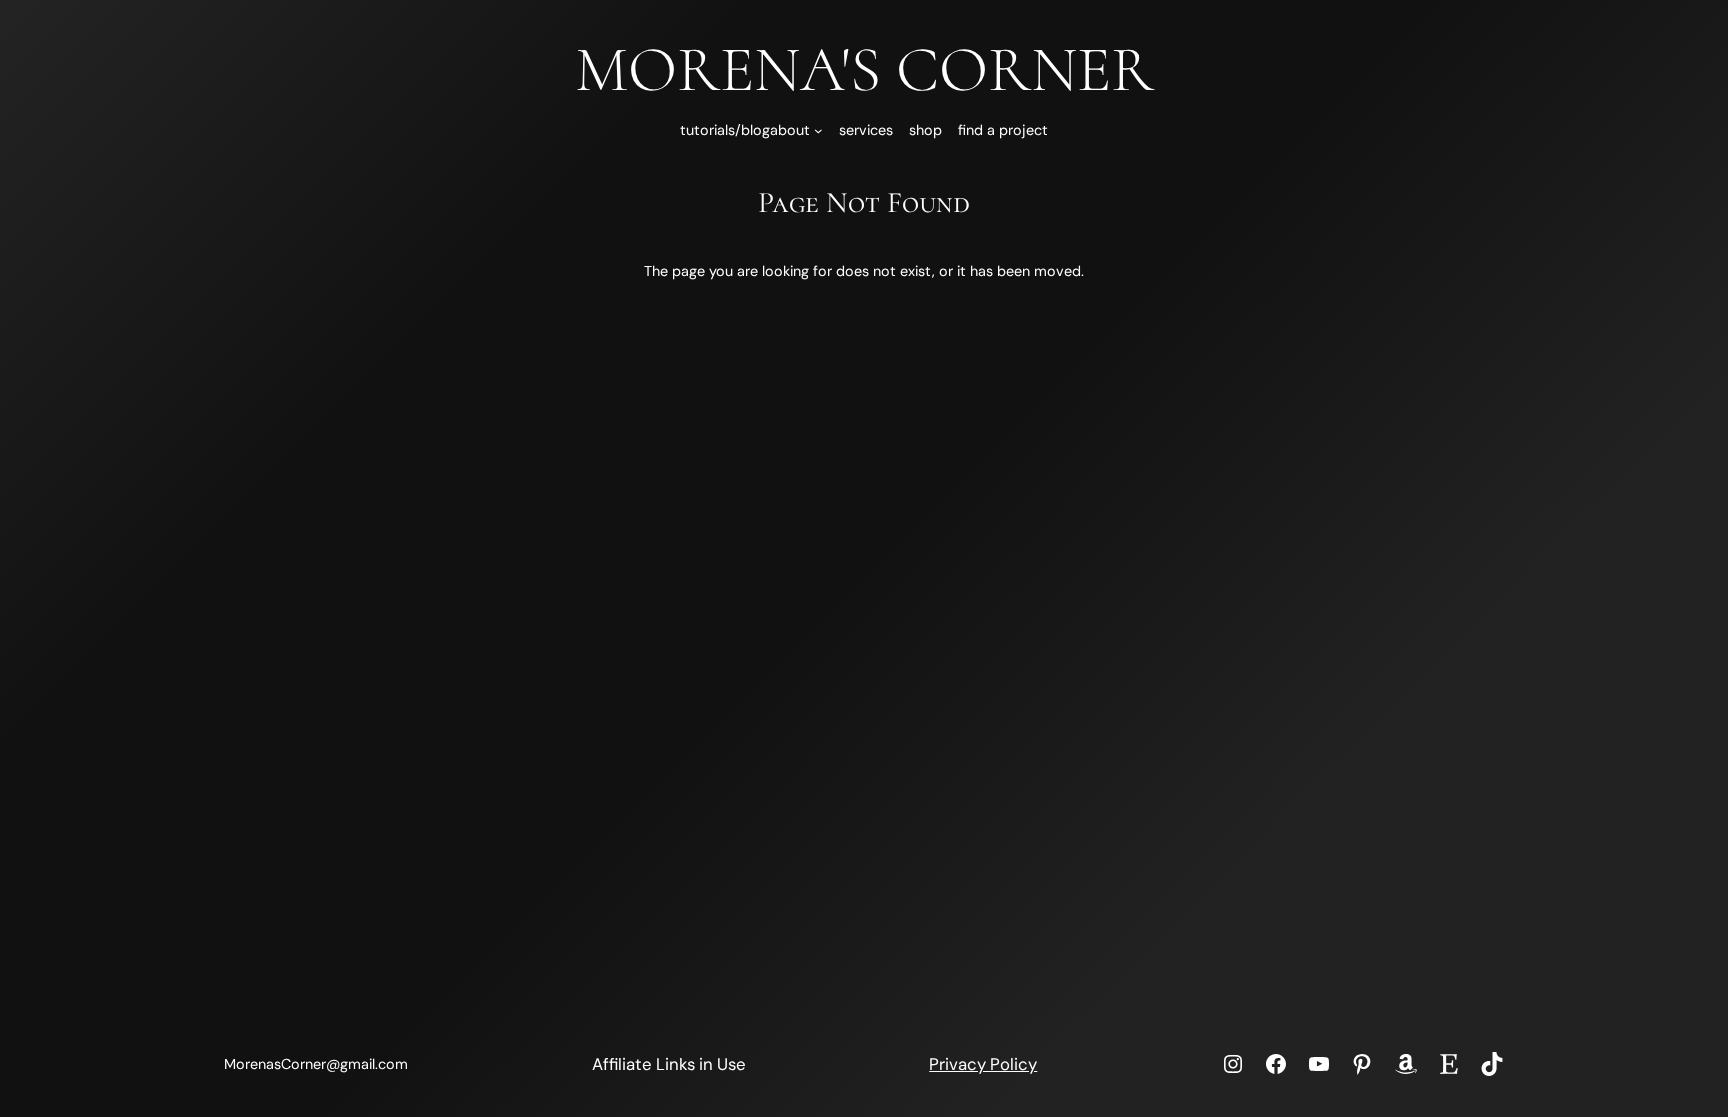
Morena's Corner (864, 69)
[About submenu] (818, 130)
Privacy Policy (983, 1064)
